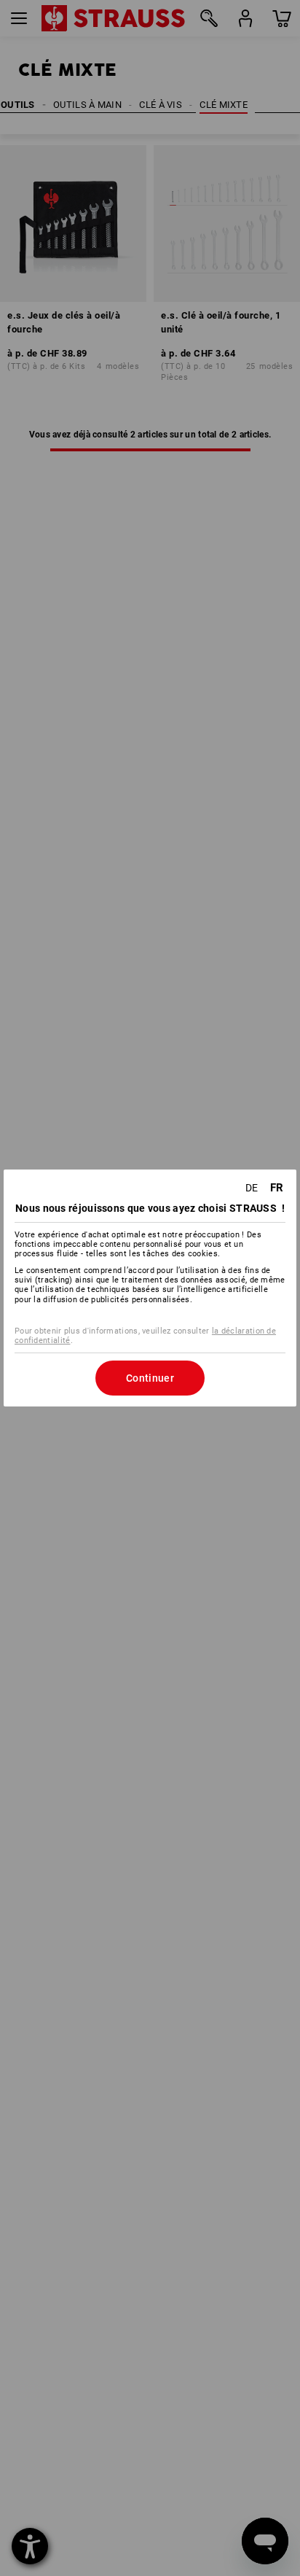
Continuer (150, 1378)
